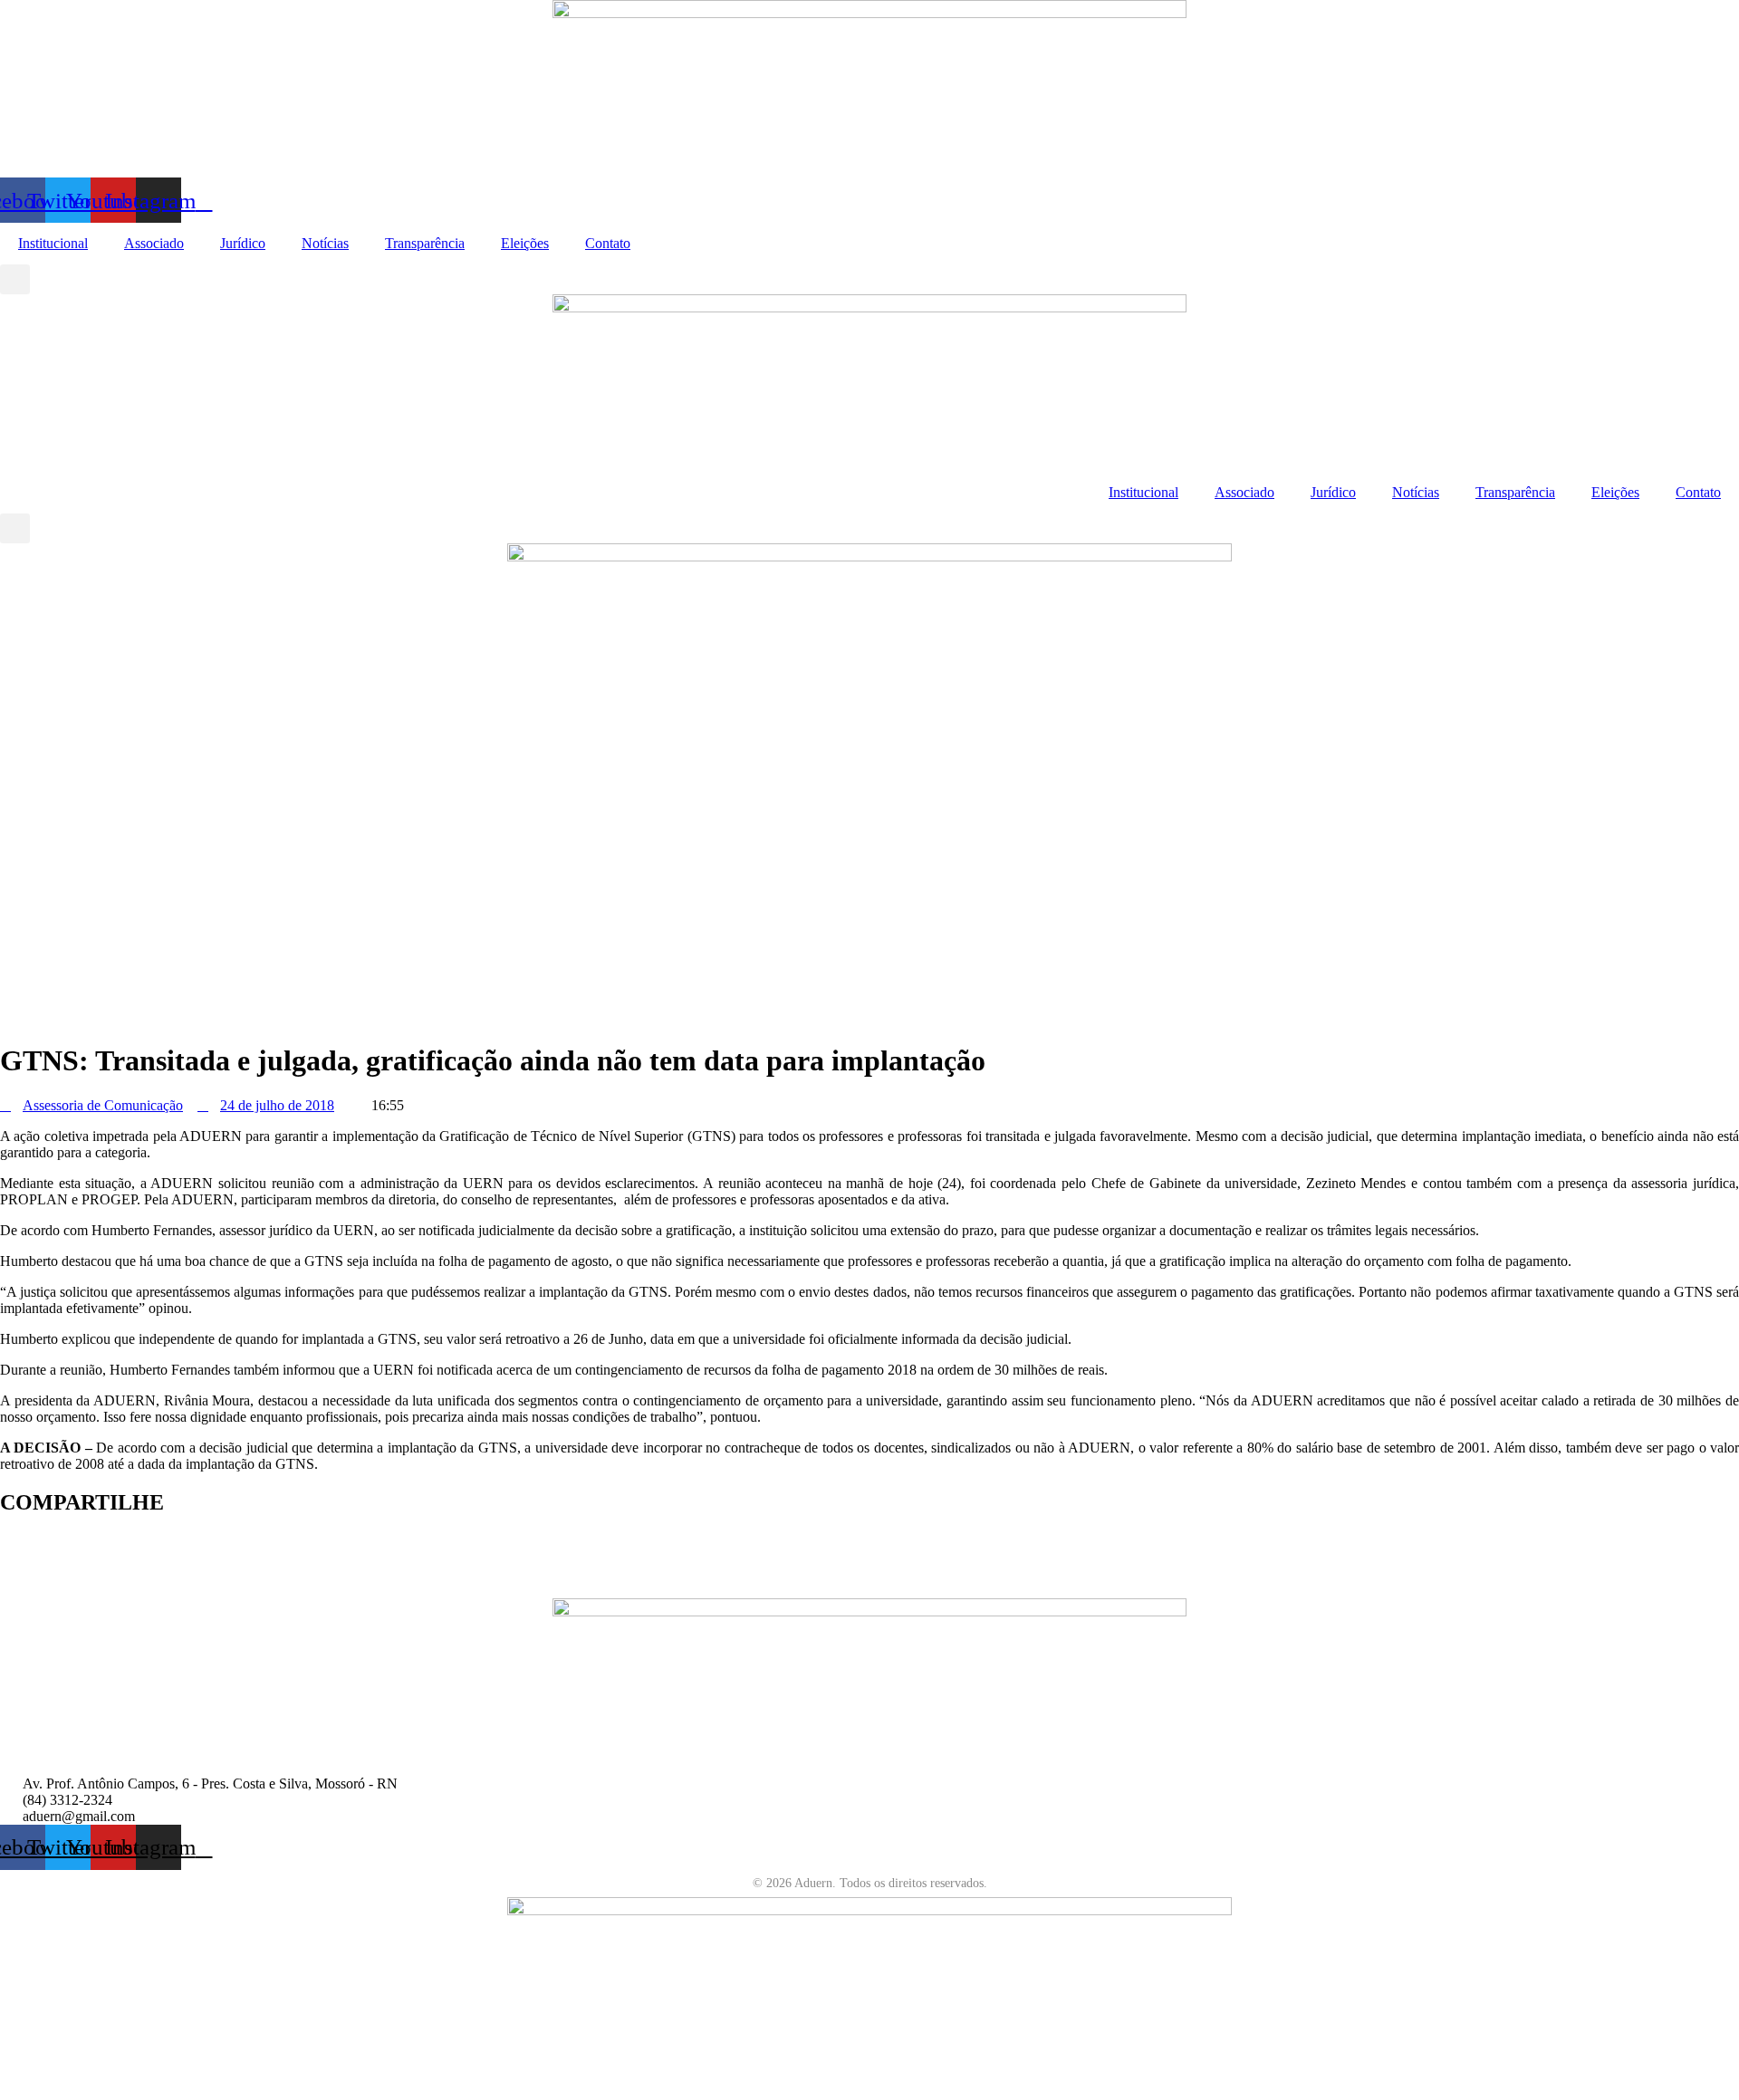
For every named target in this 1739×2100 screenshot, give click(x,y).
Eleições (525, 243)
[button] (15, 279)
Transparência (425, 243)
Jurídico (243, 243)
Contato (608, 243)
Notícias (325, 243)
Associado (154, 243)
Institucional (53, 243)
